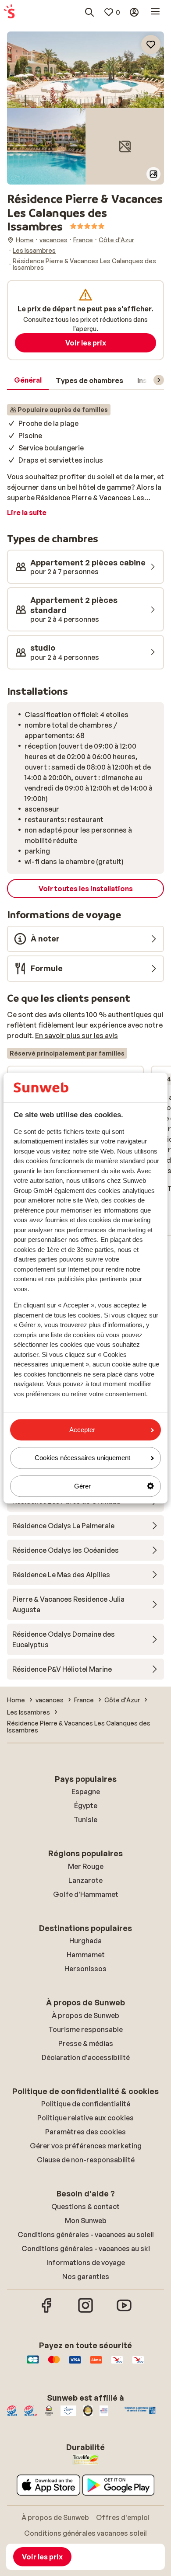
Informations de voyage (86, 2262)
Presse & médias (86, 2043)
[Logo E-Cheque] (138, 2364)
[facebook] (47, 2311)
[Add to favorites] (151, 45)
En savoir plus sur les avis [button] (77, 1035)
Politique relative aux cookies (85, 2118)
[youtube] (124, 2311)
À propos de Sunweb (85, 2015)
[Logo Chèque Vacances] (117, 2364)
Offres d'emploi (123, 2517)
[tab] (28, 380)
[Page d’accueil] (9, 12)
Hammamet (86, 1955)
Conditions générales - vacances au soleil (86, 2234)
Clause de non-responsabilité (86, 2160)
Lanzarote (85, 1880)
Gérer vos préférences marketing (86, 2146)
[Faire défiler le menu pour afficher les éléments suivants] (159, 380)
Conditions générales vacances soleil (85, 2533)
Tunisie (85, 1820)
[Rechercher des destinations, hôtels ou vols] (89, 12)
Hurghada (85, 1941)
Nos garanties (86, 2276)
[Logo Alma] (96, 2364)
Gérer (82, 1486)
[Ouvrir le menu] (155, 12)
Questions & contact (85, 2207)
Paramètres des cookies (85, 2132)
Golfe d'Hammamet (86, 1894)
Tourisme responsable (85, 2029)
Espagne (86, 1792)
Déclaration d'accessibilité (86, 2057)
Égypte (86, 1806)
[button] (85, 70)
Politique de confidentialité (86, 2104)
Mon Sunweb (86, 2220)
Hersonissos (85, 1969)
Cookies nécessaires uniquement (82, 1458)
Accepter (82, 1430)
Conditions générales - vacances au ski (86, 2248)
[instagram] (85, 2311)
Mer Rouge (86, 1866)
